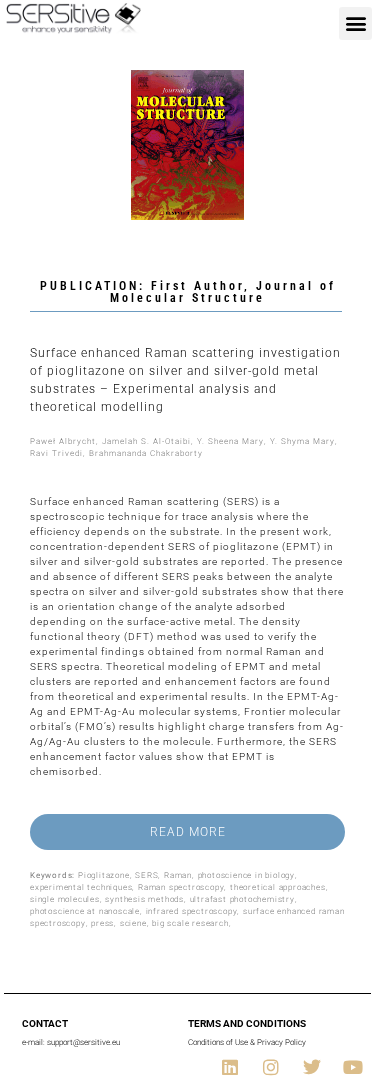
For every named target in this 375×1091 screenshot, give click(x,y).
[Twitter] (312, 1067)
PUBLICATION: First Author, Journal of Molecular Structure (188, 292)
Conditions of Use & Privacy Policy (247, 1042)
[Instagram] (271, 1067)
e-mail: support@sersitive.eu (71, 1042)
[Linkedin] (230, 1067)
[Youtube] (353, 1067)
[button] (355, 23)
